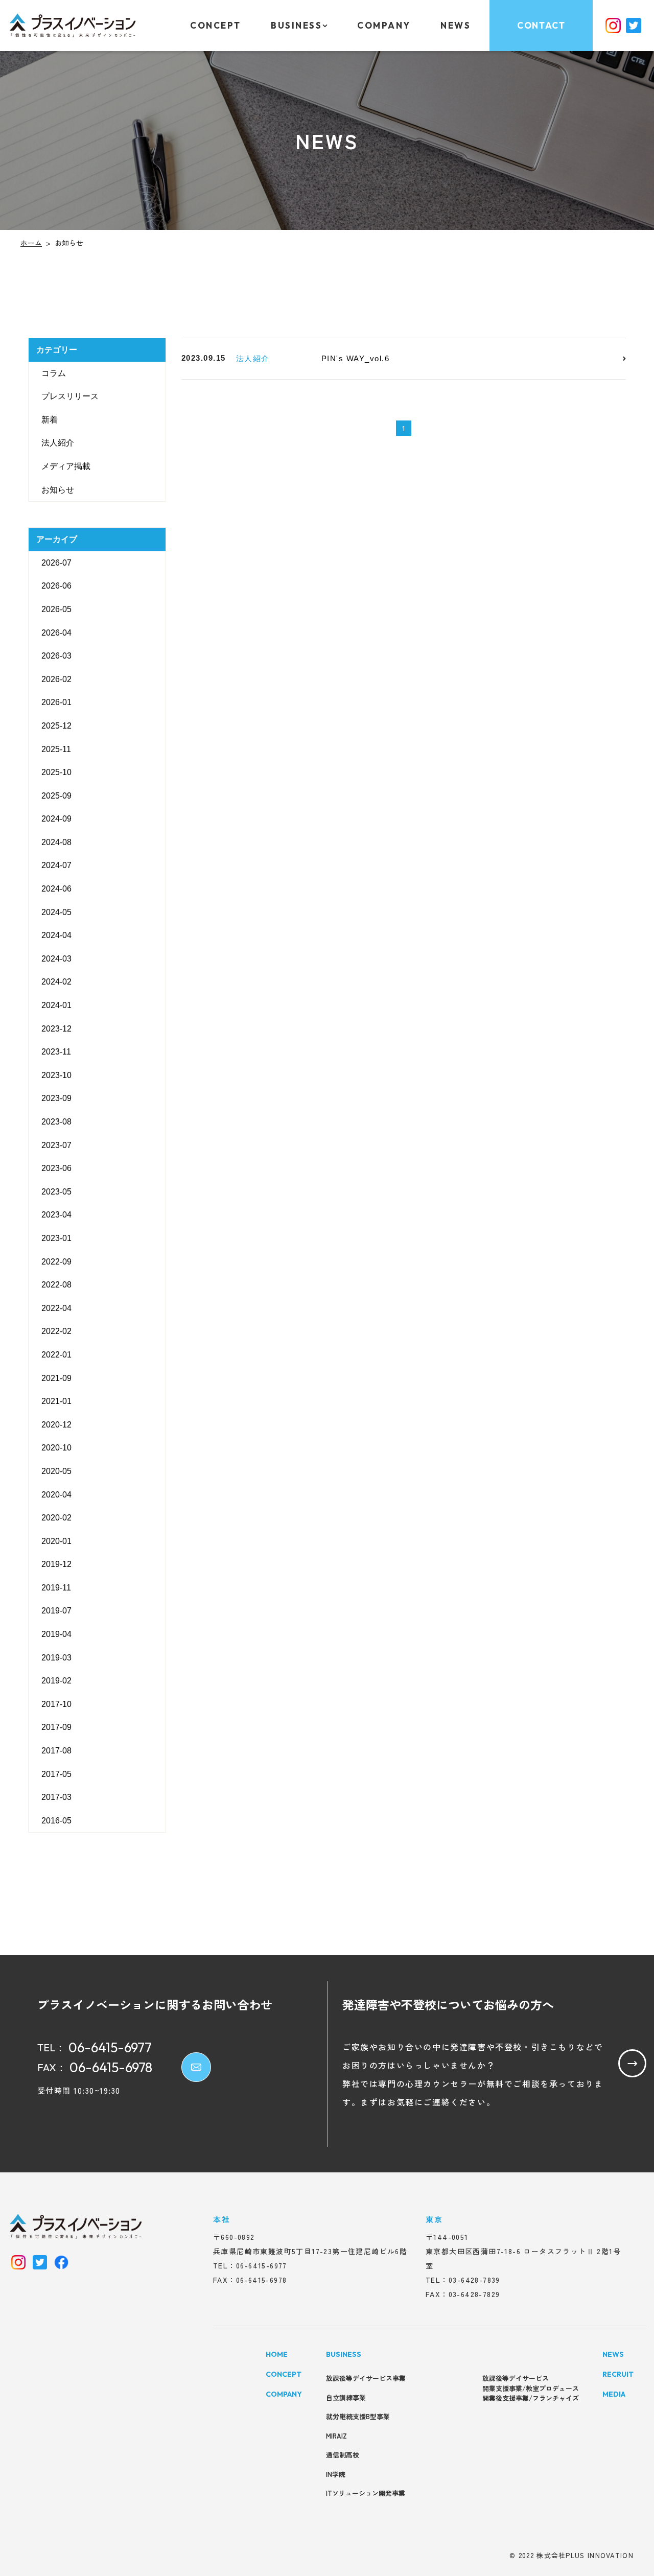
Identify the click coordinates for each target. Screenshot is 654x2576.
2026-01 (56, 702)
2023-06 (56, 1168)
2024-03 (56, 959)
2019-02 (56, 1681)
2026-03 (56, 656)
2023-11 (56, 1052)
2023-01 (56, 1238)
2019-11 (56, 1588)
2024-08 (56, 842)
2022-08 (56, 1285)
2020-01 (56, 1541)
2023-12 (56, 1029)
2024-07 (56, 865)
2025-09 (56, 796)
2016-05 (56, 1821)
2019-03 (56, 1658)
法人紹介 (58, 443)
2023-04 (56, 1215)
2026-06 (56, 586)
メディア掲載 (66, 466)
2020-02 (56, 1518)
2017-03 (56, 1797)
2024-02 (56, 982)
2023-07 (56, 1145)
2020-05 (56, 1471)
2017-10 (56, 1704)
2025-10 (56, 772)
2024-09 (56, 819)
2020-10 (56, 1448)
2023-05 (56, 1192)
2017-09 (56, 1727)
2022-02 (56, 1331)
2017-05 (56, 1774)
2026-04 (56, 633)
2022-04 (56, 1308)
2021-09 (56, 1378)
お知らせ (58, 490)
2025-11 (56, 749)
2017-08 (56, 1751)
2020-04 (56, 1494)
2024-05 (56, 912)
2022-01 (56, 1355)
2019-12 (56, 1564)
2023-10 (56, 1075)
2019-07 (56, 1611)
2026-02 (56, 679)
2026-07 (56, 563)
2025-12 (56, 726)
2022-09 (56, 1262)
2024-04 (56, 935)
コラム (54, 373)
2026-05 (56, 609)
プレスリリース (70, 396)
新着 (50, 420)
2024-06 (56, 889)
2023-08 (56, 1122)
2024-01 (56, 1005)
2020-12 (56, 1425)
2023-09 (56, 1098)
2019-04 (56, 1634)
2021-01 (56, 1401)
